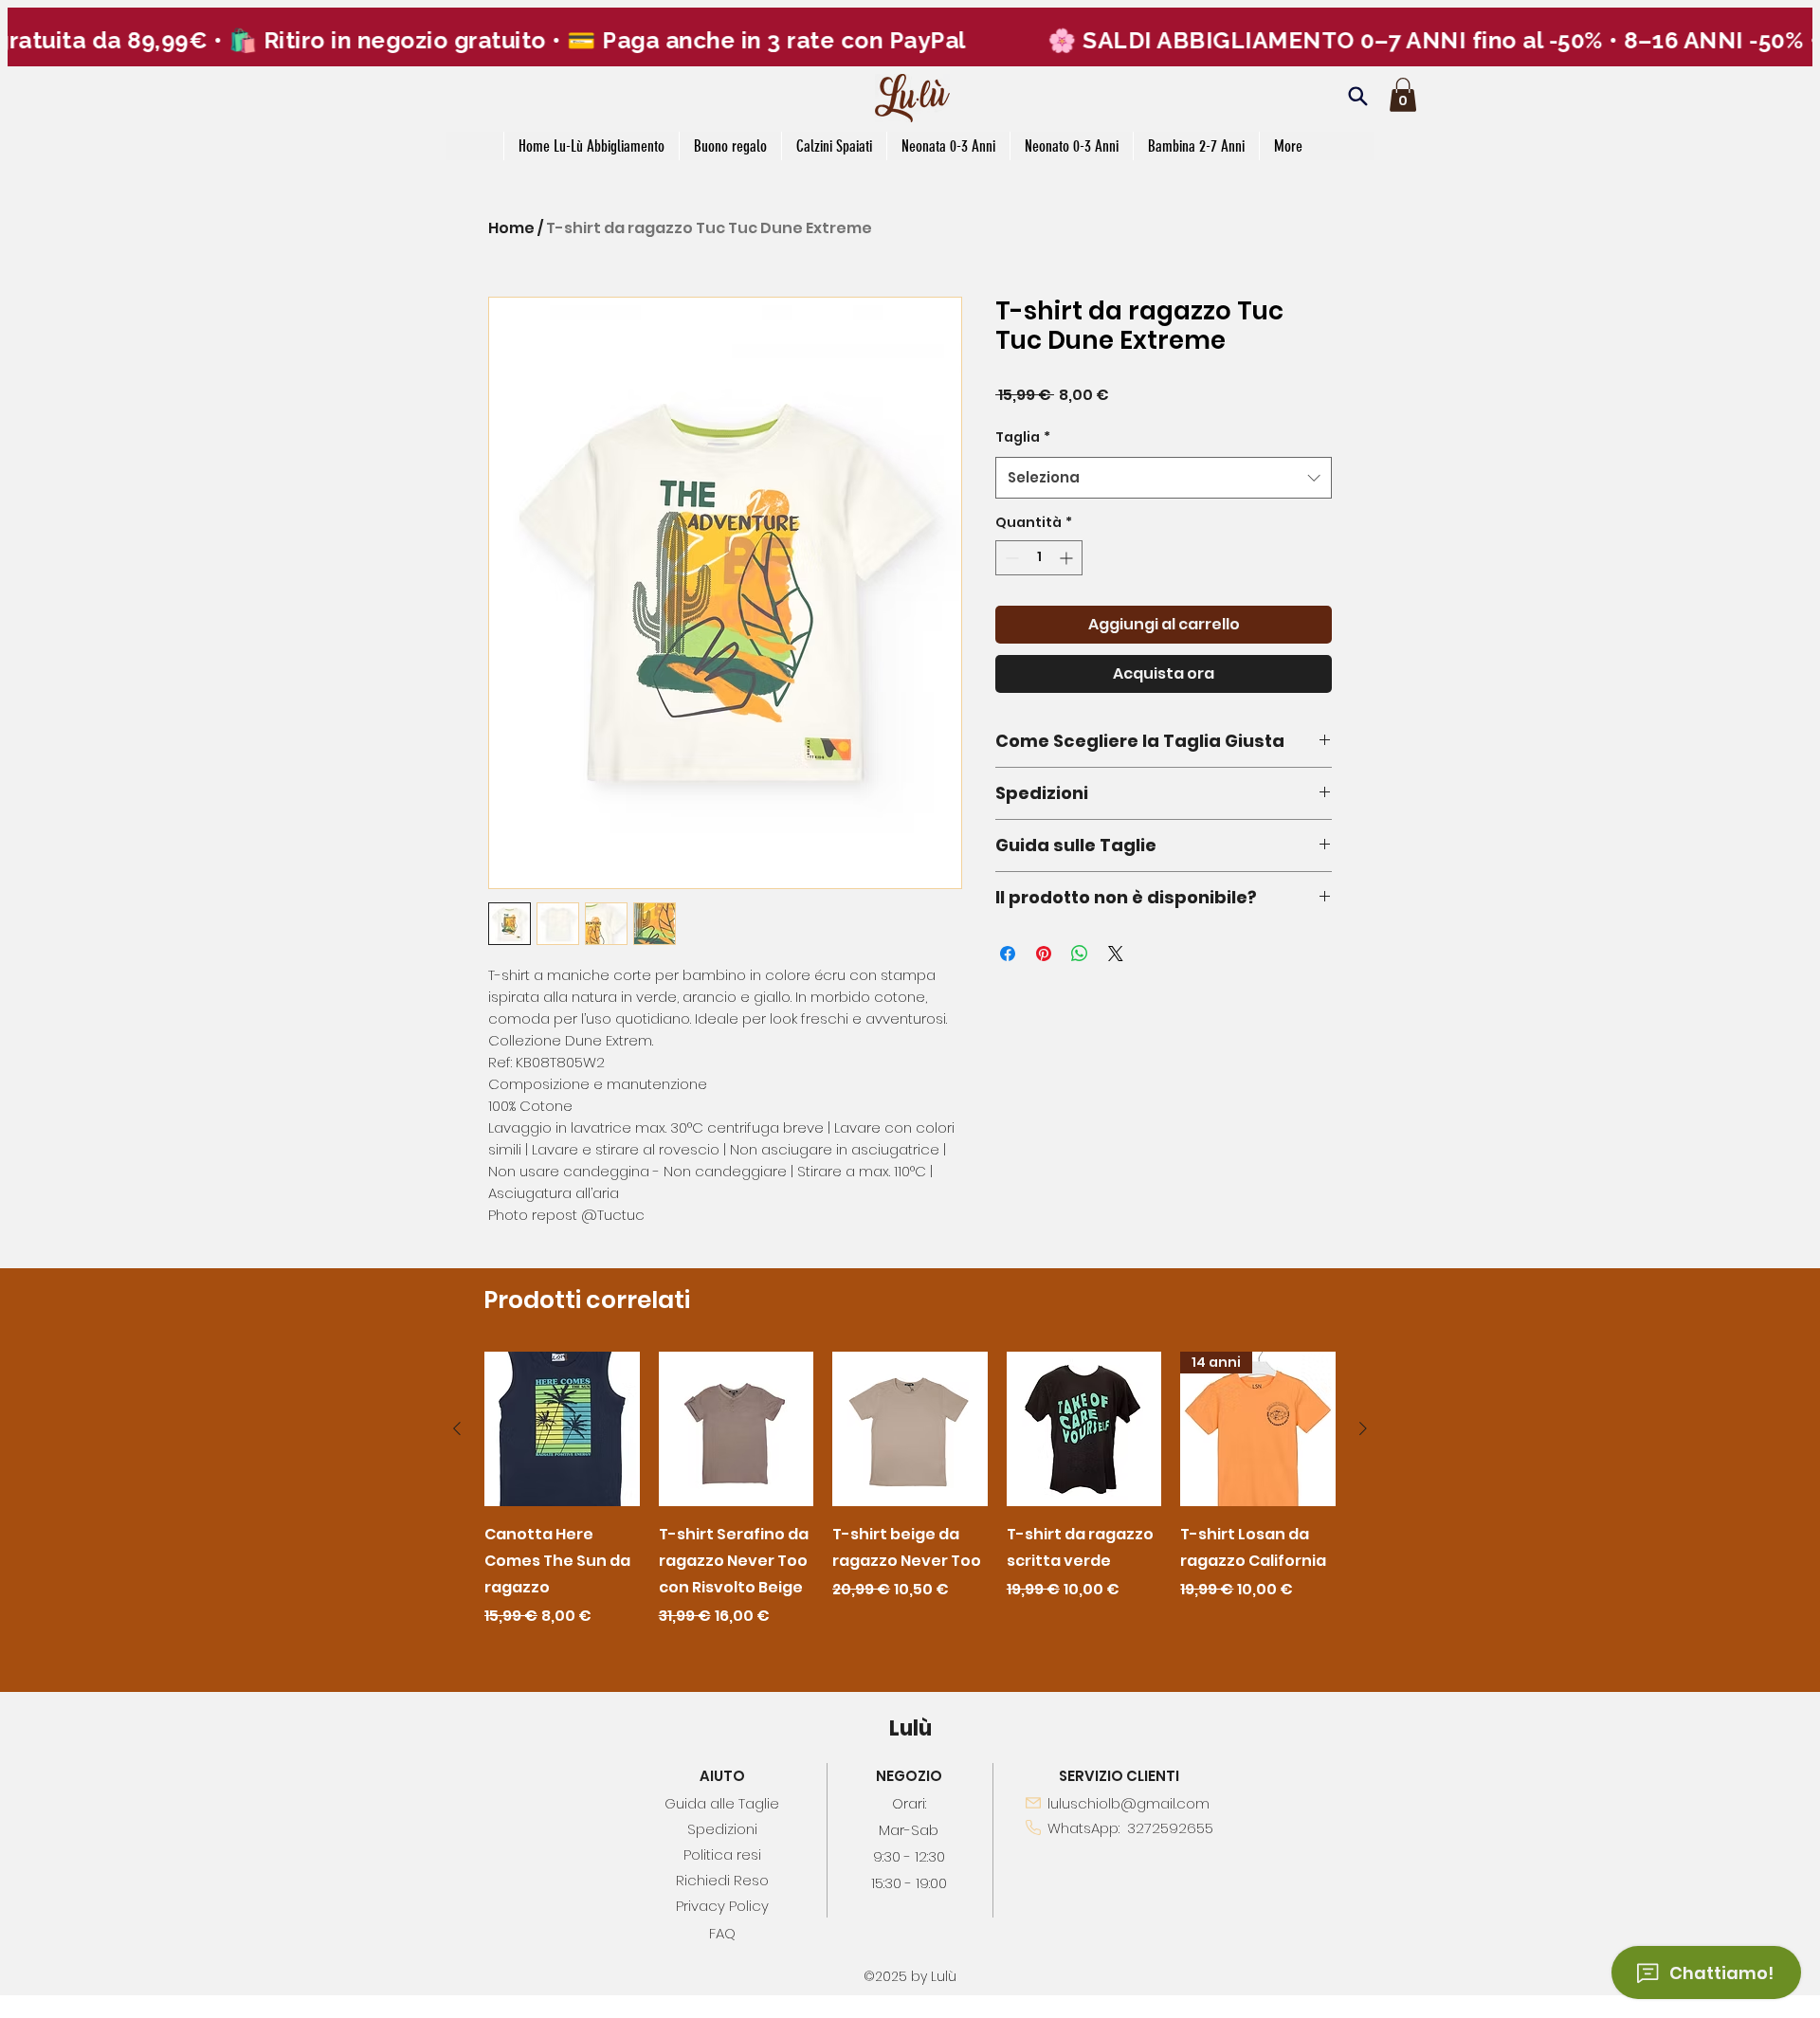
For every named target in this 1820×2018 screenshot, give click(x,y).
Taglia (1023, 437)
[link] (1403, 95)
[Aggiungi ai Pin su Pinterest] (1044, 954)
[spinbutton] (1039, 558)
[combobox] (1164, 478)
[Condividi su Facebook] (1008, 954)
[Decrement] (1010, 558)
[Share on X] (1116, 954)
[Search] (1357, 96)
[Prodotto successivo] (1363, 1428)
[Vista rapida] (562, 1429)
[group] (910, 1490)
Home (511, 228)
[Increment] (1068, 558)
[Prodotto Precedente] (457, 1428)
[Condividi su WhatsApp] (1080, 954)
